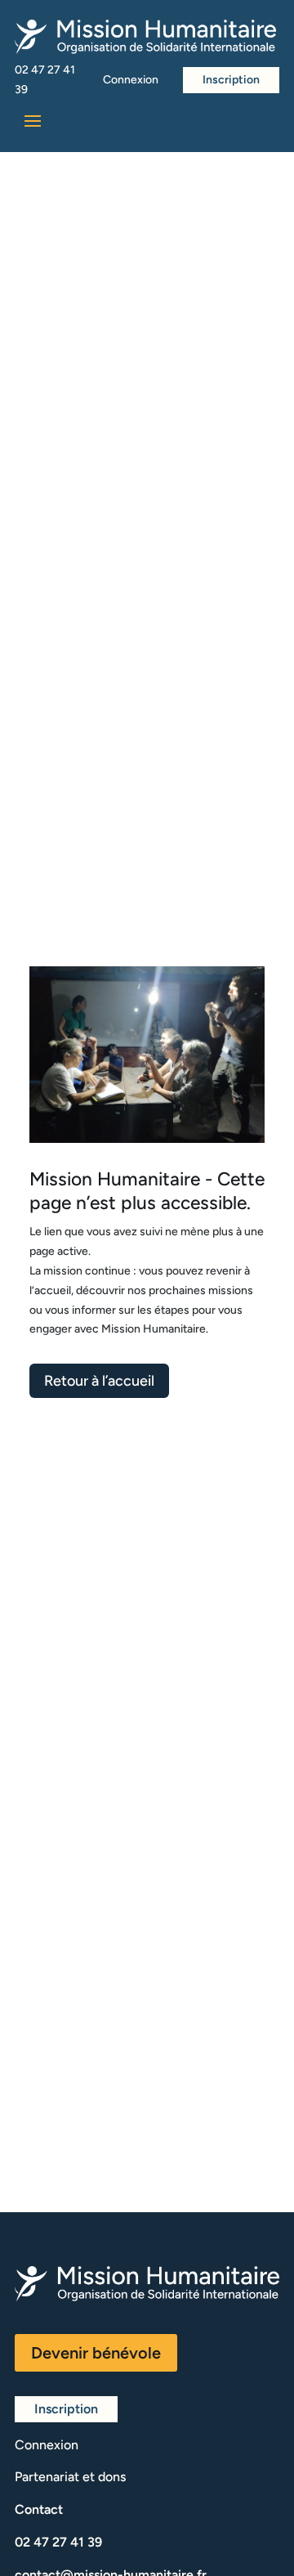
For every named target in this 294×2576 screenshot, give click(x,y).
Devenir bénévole (96, 2353)
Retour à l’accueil (99, 1381)
